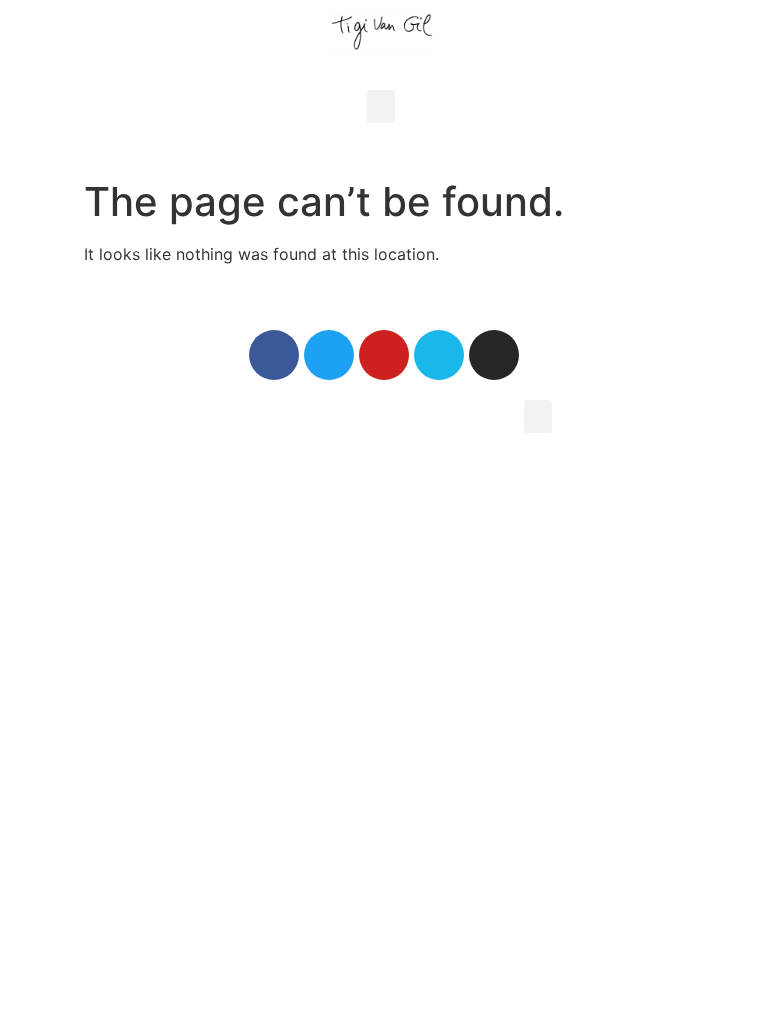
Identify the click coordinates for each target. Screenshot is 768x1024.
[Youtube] (384, 355)
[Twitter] (329, 355)
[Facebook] (274, 355)
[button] (381, 106)
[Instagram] (494, 355)
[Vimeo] (439, 355)
